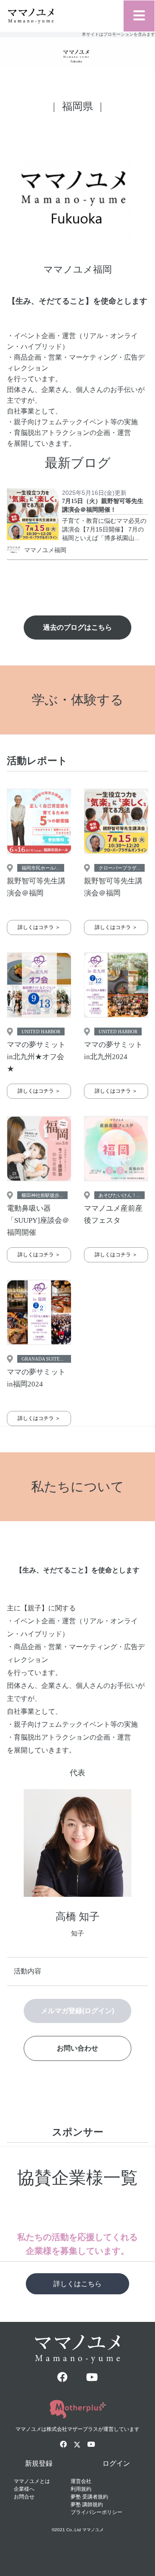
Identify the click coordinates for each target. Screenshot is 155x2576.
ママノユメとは (32, 2481)
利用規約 (81, 2489)
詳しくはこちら (77, 2284)
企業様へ (24, 2489)
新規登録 (39, 2463)
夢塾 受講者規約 (89, 2497)
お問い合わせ (77, 2048)
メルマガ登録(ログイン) (77, 2011)
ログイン (116, 2463)
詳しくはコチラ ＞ (39, 927)
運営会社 (81, 2481)
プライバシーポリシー (96, 2512)
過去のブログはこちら (77, 627)
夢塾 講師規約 (87, 2505)
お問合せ (24, 2497)
